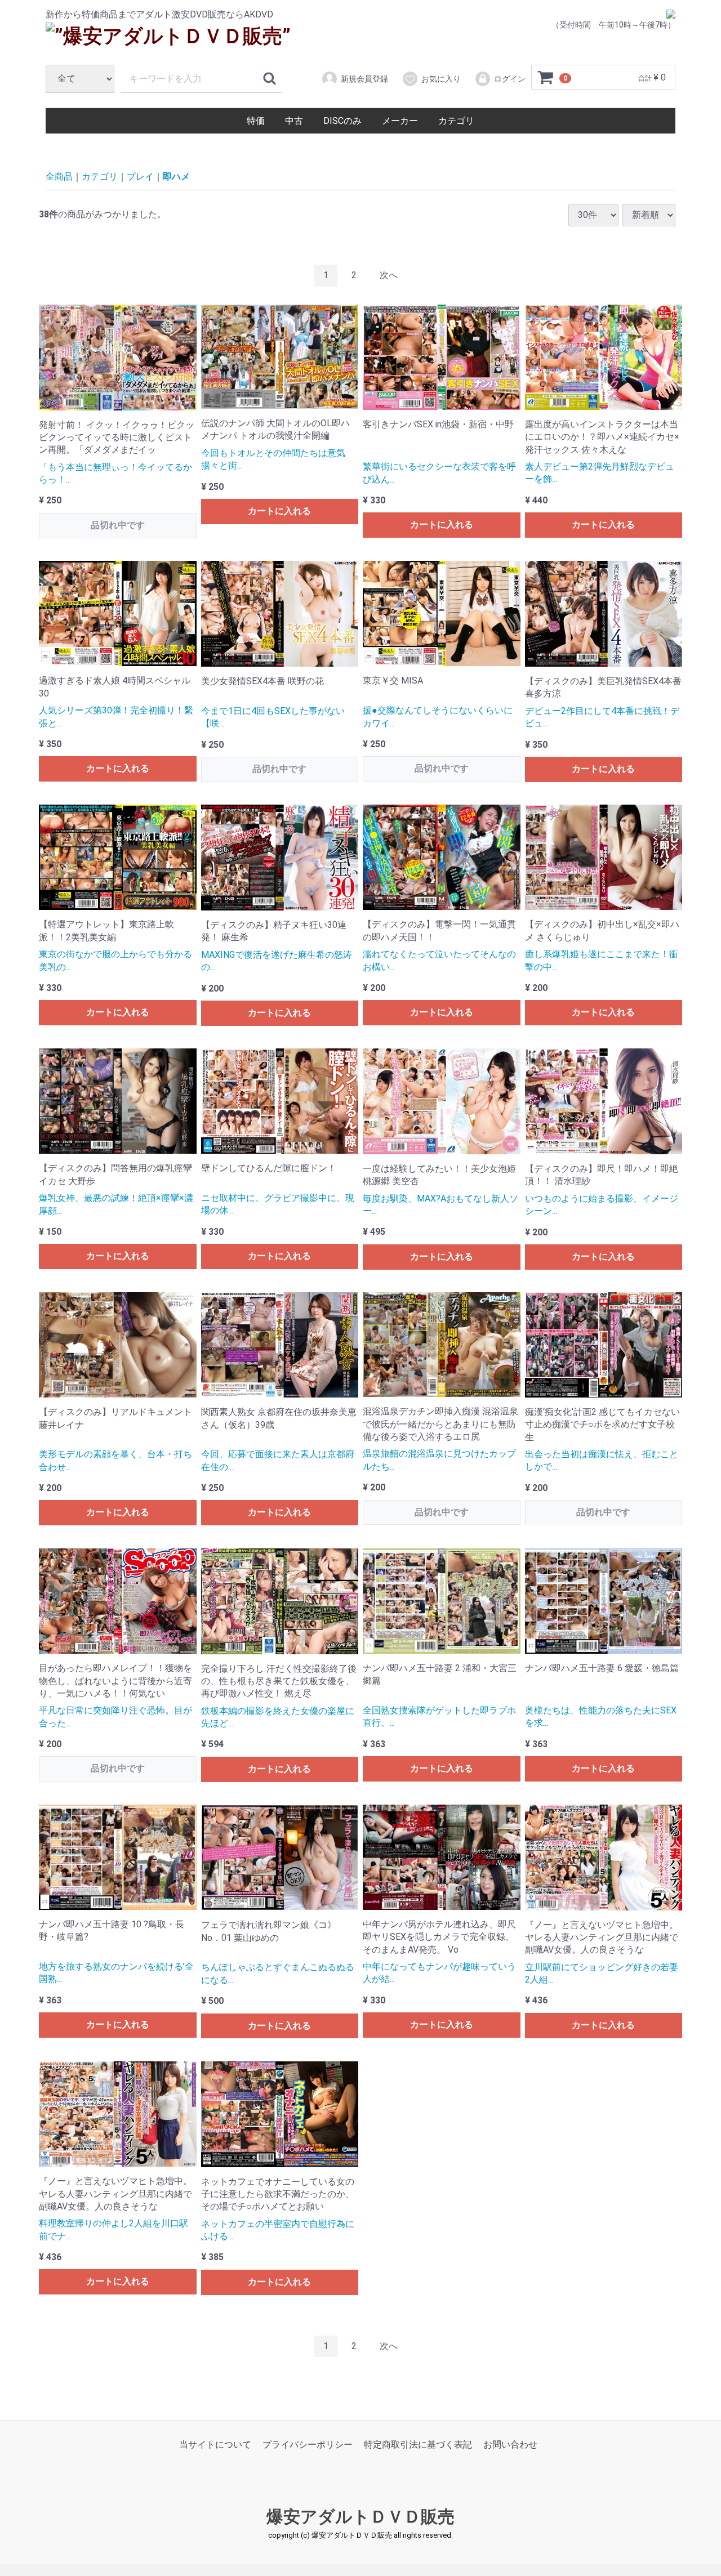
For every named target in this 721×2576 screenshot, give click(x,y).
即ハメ (176, 177)
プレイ (140, 177)
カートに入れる (279, 511)
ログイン (510, 79)
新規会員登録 (364, 79)
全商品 (59, 177)
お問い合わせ (510, 2445)
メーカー (400, 121)
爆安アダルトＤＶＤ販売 (360, 2517)
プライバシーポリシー (308, 2445)
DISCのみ (342, 121)
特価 (256, 121)
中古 (294, 121)
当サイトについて (215, 2445)
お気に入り (441, 79)
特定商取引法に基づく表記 (418, 2445)
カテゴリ (456, 121)
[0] (546, 78)
